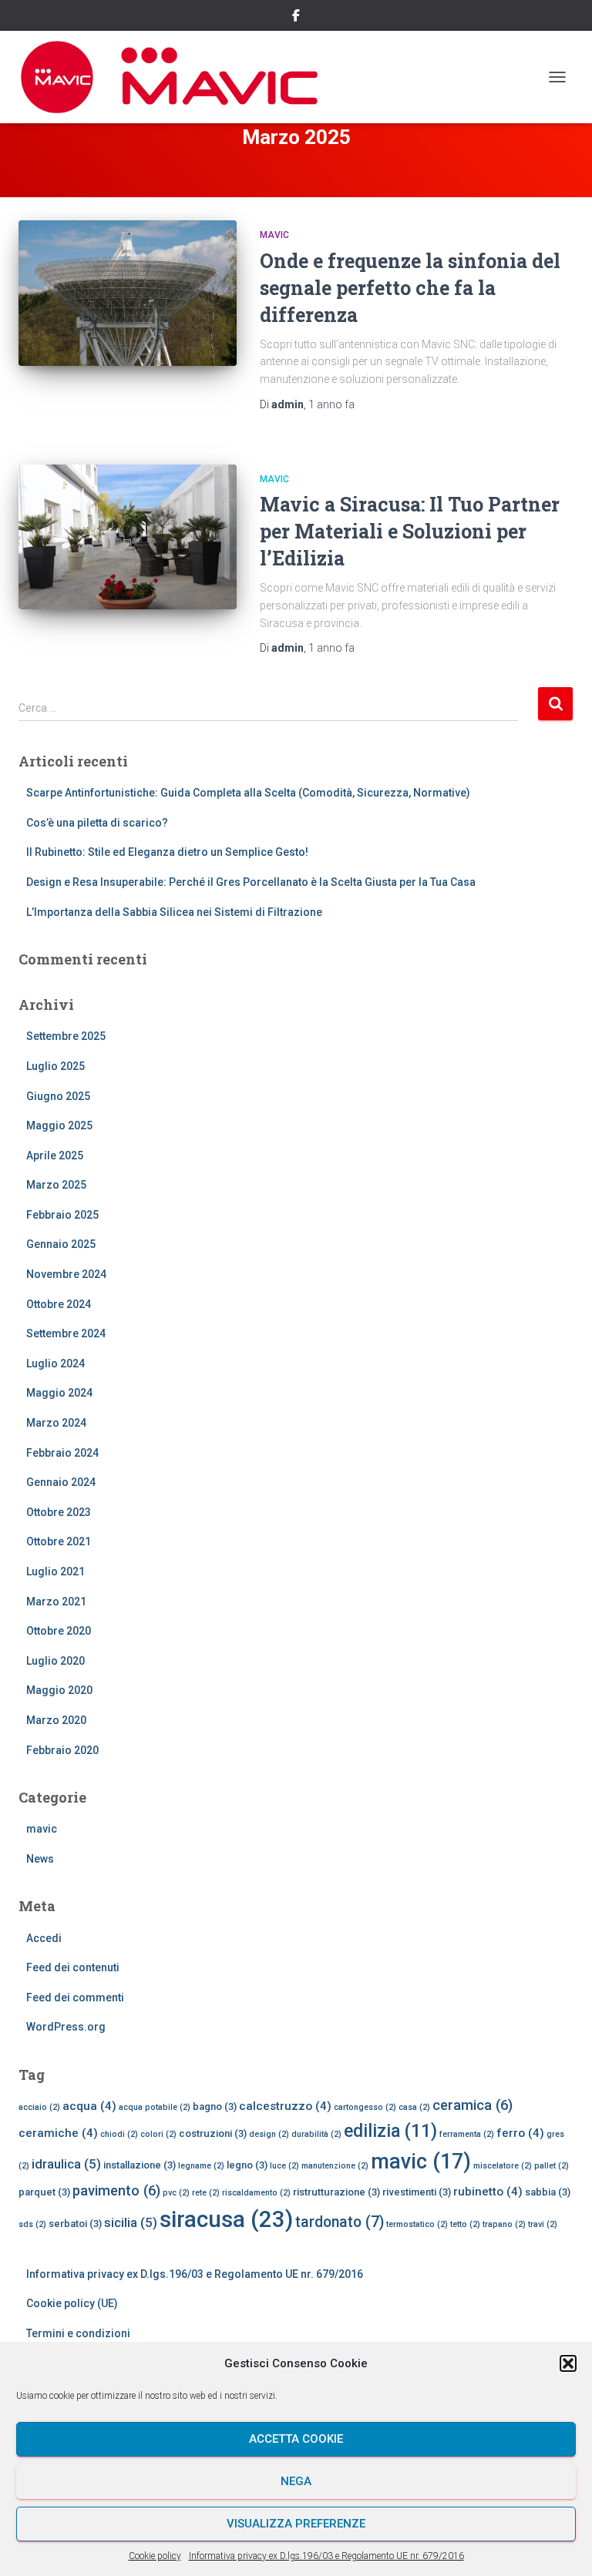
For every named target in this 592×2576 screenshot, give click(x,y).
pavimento (116, 2190)
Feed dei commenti (75, 1997)
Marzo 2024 (56, 1423)
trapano (504, 2224)
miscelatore (503, 2166)
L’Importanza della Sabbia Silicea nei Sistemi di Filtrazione (174, 912)
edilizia (390, 2131)
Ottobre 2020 (59, 1631)
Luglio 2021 (55, 1571)
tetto (465, 2224)
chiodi (119, 2134)
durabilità (316, 2134)
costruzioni (213, 2133)
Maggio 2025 (59, 1125)
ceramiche (58, 2133)
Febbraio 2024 (62, 1453)
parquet (44, 2192)
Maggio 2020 (59, 1690)
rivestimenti (417, 2192)
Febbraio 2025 (62, 1215)
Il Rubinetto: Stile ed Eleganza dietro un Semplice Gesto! (167, 852)
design (269, 2134)
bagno (215, 2106)
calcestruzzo (285, 2106)
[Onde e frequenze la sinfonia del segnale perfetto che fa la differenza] (128, 293)
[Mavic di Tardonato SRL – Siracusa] (175, 77)
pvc (176, 2193)
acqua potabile (155, 2107)
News (40, 1859)
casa (414, 2107)
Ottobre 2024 (59, 1304)
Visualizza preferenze (296, 2524)
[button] (568, 2363)
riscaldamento (256, 2193)
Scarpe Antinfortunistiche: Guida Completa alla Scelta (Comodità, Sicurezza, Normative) (248, 793)
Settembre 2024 (66, 1333)
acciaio (39, 2107)
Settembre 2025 (66, 1036)
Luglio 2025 (55, 1066)
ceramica (473, 2105)
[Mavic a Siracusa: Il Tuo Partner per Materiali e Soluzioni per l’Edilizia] (128, 537)
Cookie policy (155, 2556)
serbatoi (75, 2224)
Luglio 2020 (55, 1661)
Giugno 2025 (58, 1096)
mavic (274, 235)
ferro (520, 2133)
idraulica (66, 2164)
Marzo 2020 (56, 1720)
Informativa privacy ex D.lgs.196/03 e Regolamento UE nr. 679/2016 (326, 2556)
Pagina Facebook (296, 18)
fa (331, 404)
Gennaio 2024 (61, 1482)
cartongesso (365, 2107)
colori (158, 2134)
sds (32, 2224)
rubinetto (488, 2192)
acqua (89, 2106)
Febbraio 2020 (62, 1750)
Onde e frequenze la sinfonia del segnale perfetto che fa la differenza (410, 288)
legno (247, 2165)
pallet (552, 2166)
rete (206, 2193)
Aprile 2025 (55, 1156)
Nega (296, 2481)
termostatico (417, 2224)
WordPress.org (66, 2027)
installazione (140, 2165)
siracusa (226, 2219)
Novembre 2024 (66, 1274)
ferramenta (467, 2134)
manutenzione (335, 2166)
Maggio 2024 (59, 1393)
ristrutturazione (336, 2192)
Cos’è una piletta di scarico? (97, 823)
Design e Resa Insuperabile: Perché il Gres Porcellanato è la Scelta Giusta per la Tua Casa (251, 882)
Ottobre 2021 (59, 1541)
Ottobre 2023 (59, 1512)
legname (201, 2166)
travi (543, 2224)
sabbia (548, 2192)
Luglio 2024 (55, 1363)
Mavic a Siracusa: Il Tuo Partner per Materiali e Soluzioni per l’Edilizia (410, 531)
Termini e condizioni (78, 2333)
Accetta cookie (296, 2439)
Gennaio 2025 (61, 1244)
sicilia (131, 2222)
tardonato (340, 2222)
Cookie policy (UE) (72, 2303)
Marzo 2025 (56, 1185)
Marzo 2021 (56, 1602)
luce (284, 2166)
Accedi (44, 1938)
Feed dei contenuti (73, 1967)
